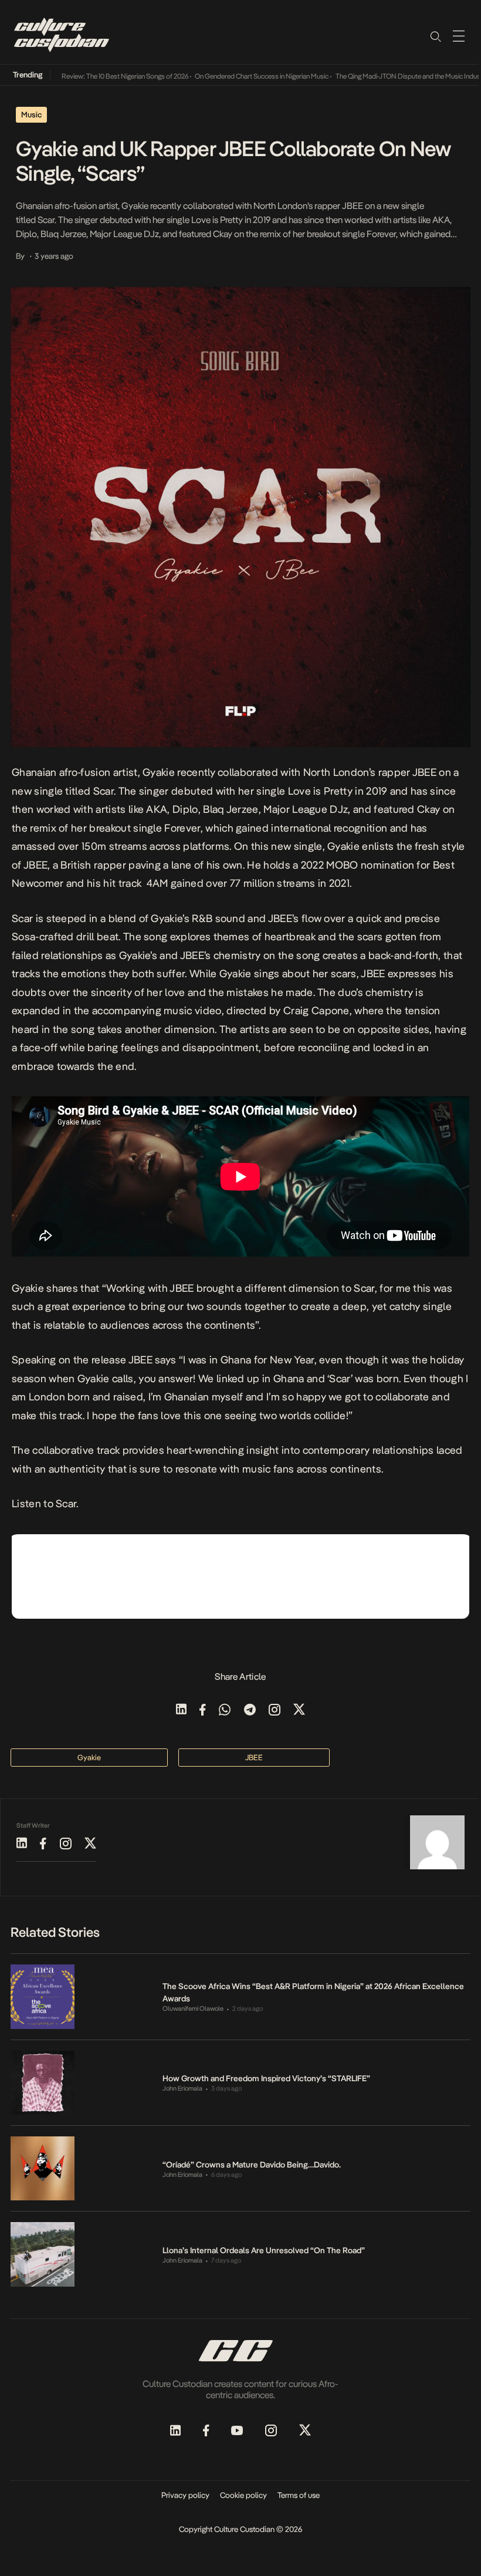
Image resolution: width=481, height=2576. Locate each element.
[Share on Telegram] (250, 1711)
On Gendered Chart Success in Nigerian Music (235, 76)
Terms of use (299, 2495)
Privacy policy (185, 2495)
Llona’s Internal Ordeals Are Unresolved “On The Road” (264, 2250)
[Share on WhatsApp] (225, 1711)
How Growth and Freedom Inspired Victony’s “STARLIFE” (266, 2078)
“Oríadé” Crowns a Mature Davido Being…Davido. (252, 2165)
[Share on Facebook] (203, 1711)
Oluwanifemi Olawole (193, 2009)
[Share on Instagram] (275, 1711)
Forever (182, 828)
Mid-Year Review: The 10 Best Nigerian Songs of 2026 (84, 76)
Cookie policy (243, 2495)
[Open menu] (459, 36)
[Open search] (435, 36)
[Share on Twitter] (299, 1711)
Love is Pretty (320, 791)
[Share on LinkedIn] (181, 1711)
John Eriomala (182, 2089)
